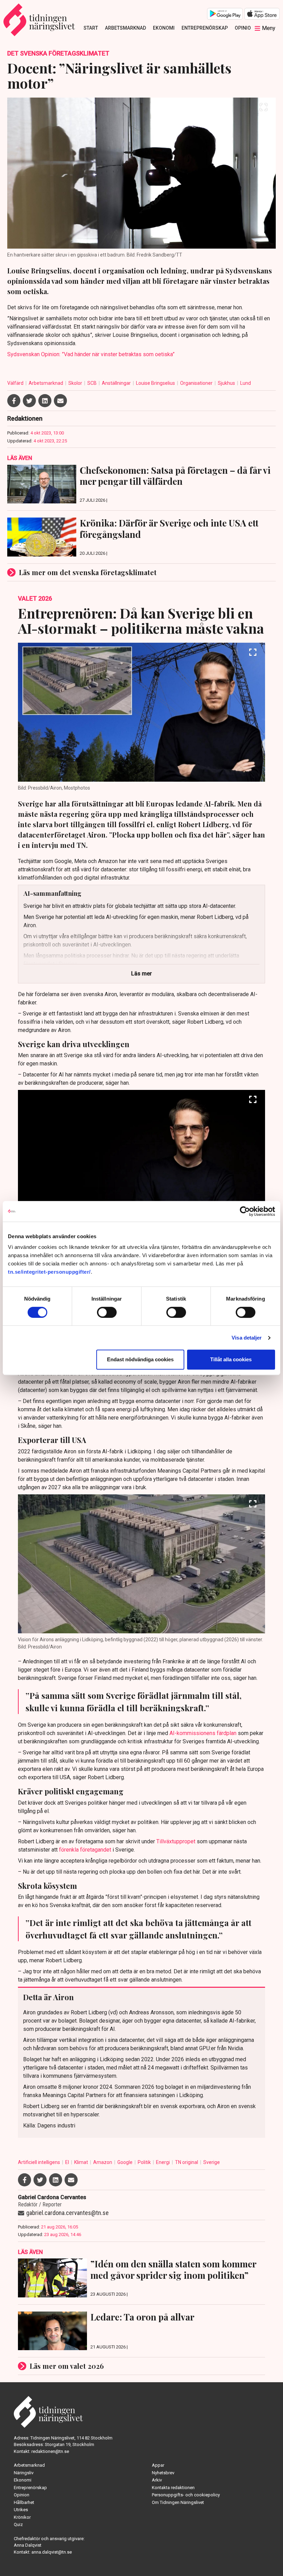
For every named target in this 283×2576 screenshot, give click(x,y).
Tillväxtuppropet (176, 1841)
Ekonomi (164, 28)
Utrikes (21, 2510)
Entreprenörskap (205, 28)
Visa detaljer (247, 1338)
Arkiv (157, 2480)
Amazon (103, 2162)
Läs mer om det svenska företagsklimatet (88, 572)
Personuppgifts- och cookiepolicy (186, 2495)
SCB (92, 383)
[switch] (107, 1312)
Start (91, 28)
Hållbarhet (24, 2502)
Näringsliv (24, 2473)
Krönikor (22, 2517)
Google (125, 2162)
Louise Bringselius (156, 383)
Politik (145, 2162)
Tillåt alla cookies (231, 1359)
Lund (246, 383)
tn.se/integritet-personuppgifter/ (49, 1272)
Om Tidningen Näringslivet (178, 2502)
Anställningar (117, 383)
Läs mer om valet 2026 (67, 2366)
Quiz (18, 2524)
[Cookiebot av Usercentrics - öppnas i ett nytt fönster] (245, 1211)
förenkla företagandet (85, 1850)
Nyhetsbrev (163, 2473)
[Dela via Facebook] (14, 401)
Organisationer (197, 383)
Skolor (76, 383)
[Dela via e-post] (60, 401)
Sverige (212, 2162)
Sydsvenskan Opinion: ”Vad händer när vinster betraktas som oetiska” (91, 354)
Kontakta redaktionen (173, 2488)
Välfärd (16, 383)
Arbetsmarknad (125, 28)
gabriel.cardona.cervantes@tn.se (67, 2213)
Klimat (82, 2162)
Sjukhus (227, 383)
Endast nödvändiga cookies (140, 1359)
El (68, 2162)
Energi (163, 2162)
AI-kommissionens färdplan (203, 1733)
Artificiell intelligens (40, 2162)
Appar (158, 2465)
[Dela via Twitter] (29, 401)
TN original (187, 2162)
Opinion (245, 28)
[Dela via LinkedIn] (45, 401)
